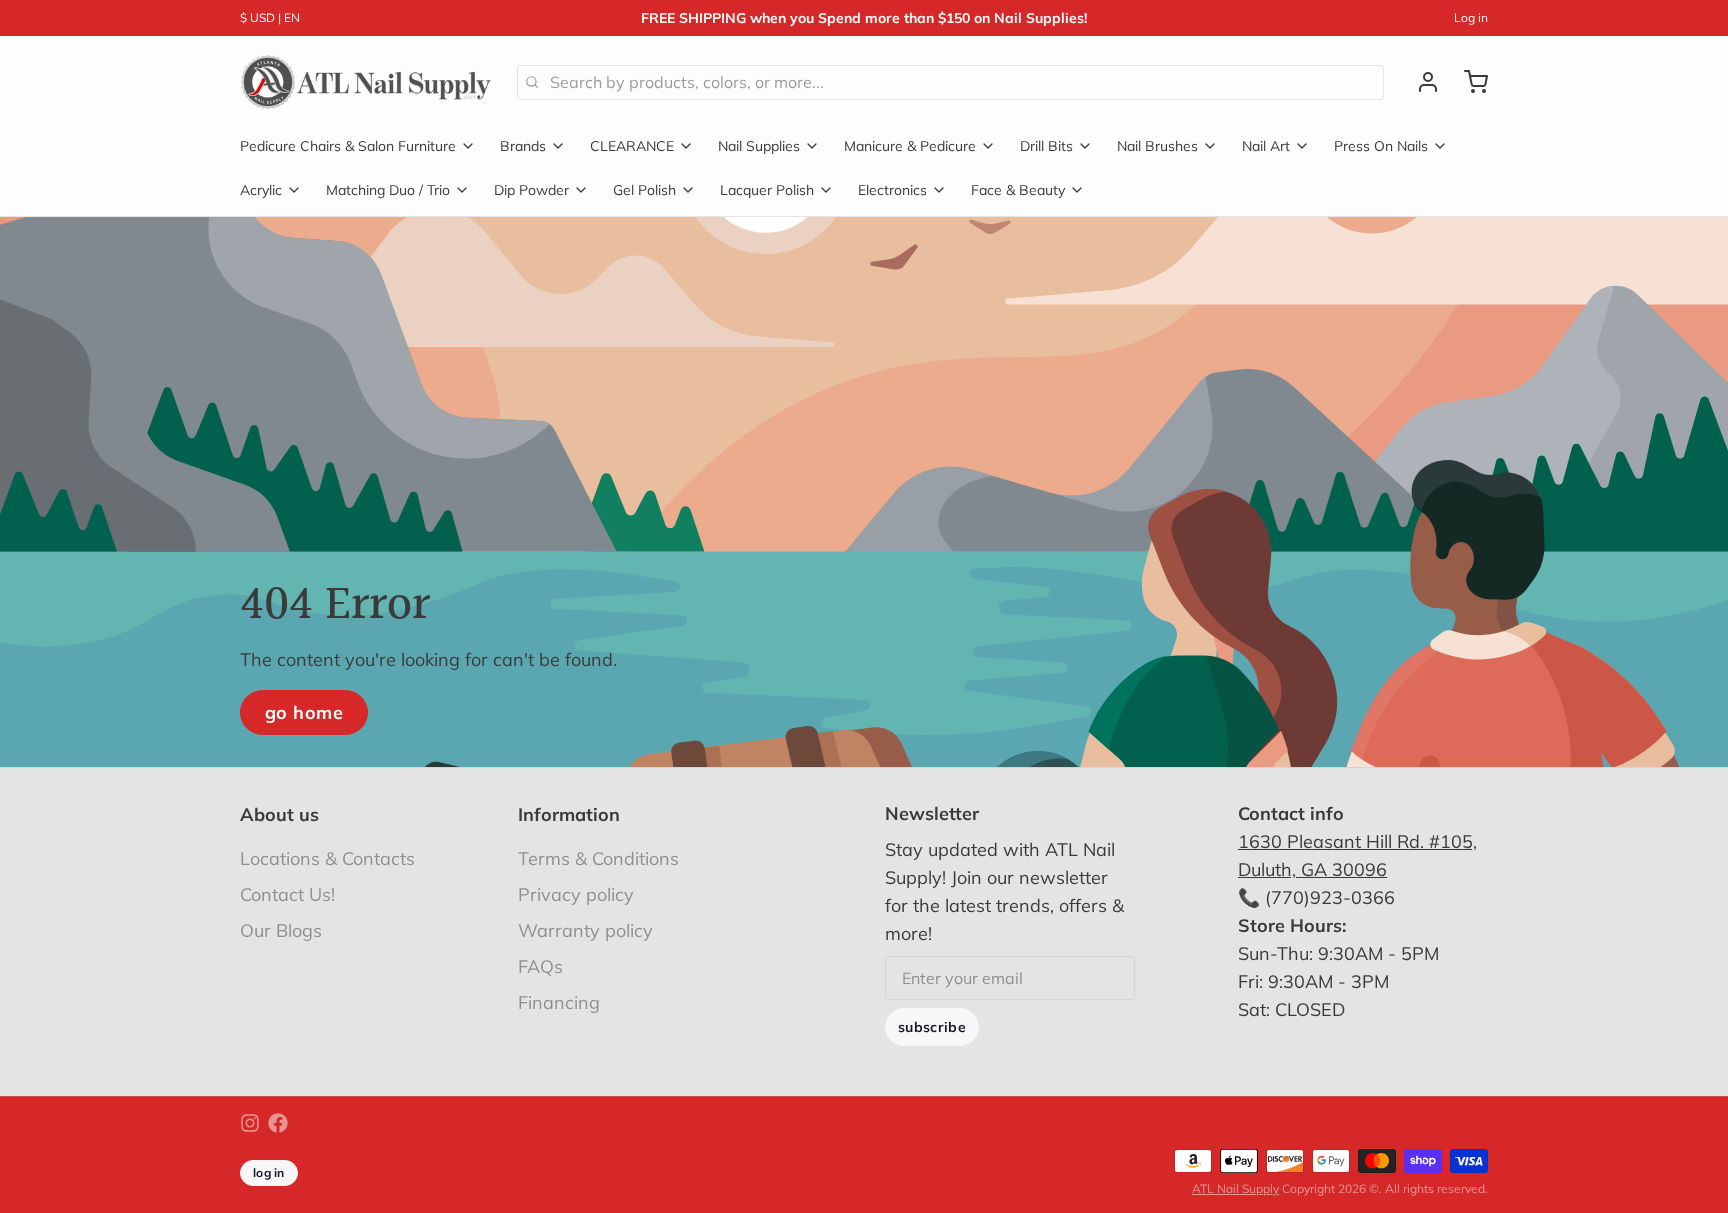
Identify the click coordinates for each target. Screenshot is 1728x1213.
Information (569, 814)
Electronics (892, 190)
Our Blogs (281, 930)
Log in (1471, 17)
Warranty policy (585, 930)
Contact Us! (287, 894)
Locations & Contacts (327, 858)
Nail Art (1266, 146)
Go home (304, 712)
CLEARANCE (632, 146)
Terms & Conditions (598, 858)
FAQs (540, 966)
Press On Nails (1381, 146)
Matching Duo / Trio (388, 190)
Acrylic (261, 190)
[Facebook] (278, 1123)
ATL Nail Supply (1235, 1188)
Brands (523, 146)
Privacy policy (576, 894)
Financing (559, 1002)
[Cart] (1468, 82)
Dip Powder (531, 190)
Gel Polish (644, 190)
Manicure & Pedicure (910, 146)
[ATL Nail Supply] (366, 82)
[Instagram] (250, 1123)
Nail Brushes (1157, 146)
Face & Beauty (1018, 190)
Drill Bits (1046, 146)
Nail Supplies (759, 146)
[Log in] (1420, 82)
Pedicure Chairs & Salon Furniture (348, 146)
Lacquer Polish (767, 190)
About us (279, 814)
